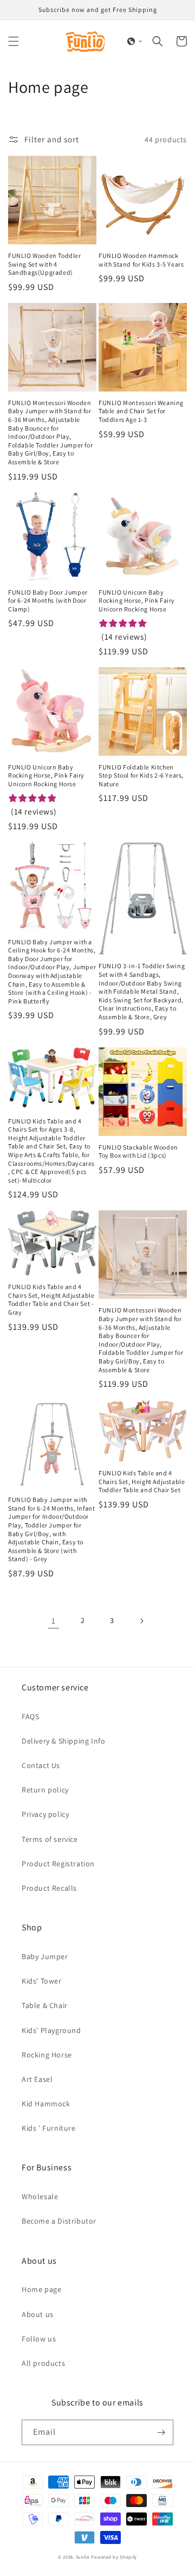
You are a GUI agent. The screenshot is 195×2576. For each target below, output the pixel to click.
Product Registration (58, 1864)
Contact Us (41, 1765)
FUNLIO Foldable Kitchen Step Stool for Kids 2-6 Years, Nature (141, 775)
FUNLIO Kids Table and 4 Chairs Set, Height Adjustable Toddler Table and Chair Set (142, 1481)
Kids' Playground (51, 2030)
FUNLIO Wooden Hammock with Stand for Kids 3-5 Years (141, 260)
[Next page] (141, 1621)
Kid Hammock (46, 2104)
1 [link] (54, 1621)
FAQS (30, 1716)
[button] (14, 41)
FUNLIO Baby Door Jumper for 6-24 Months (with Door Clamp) (48, 601)
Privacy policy (45, 1814)
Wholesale (40, 2196)
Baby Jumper (45, 1956)
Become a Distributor (59, 2221)
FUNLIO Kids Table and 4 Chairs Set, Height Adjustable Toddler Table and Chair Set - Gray (51, 1299)
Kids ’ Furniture (49, 2128)
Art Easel (37, 2079)
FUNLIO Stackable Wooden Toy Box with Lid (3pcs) (138, 1151)
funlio (83, 2557)
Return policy (45, 1790)
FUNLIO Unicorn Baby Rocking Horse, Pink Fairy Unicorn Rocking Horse (137, 601)
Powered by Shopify (114, 2557)
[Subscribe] (161, 2432)
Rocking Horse (47, 2055)
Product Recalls (49, 1888)
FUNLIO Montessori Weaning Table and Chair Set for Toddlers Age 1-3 (141, 411)
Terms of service (50, 1839)
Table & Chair (45, 2005)
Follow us (39, 2339)
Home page (41, 2289)
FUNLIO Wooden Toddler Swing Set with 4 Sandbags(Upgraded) (45, 264)
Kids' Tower (42, 1981)
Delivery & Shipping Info (63, 1741)
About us (38, 2314)
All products (43, 2363)
